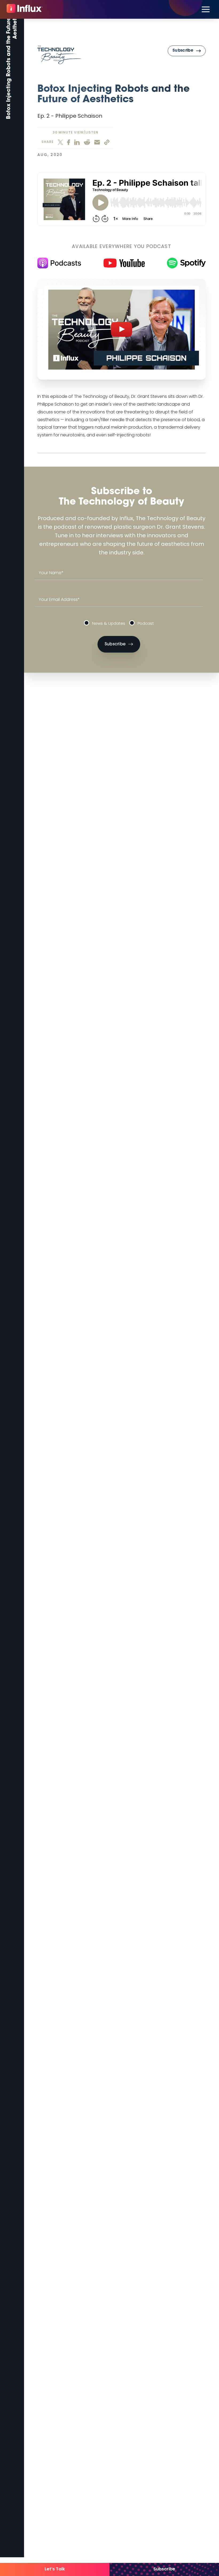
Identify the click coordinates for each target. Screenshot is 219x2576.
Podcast (146, 624)
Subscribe (164, 2569)
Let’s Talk (55, 2569)
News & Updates (109, 624)
